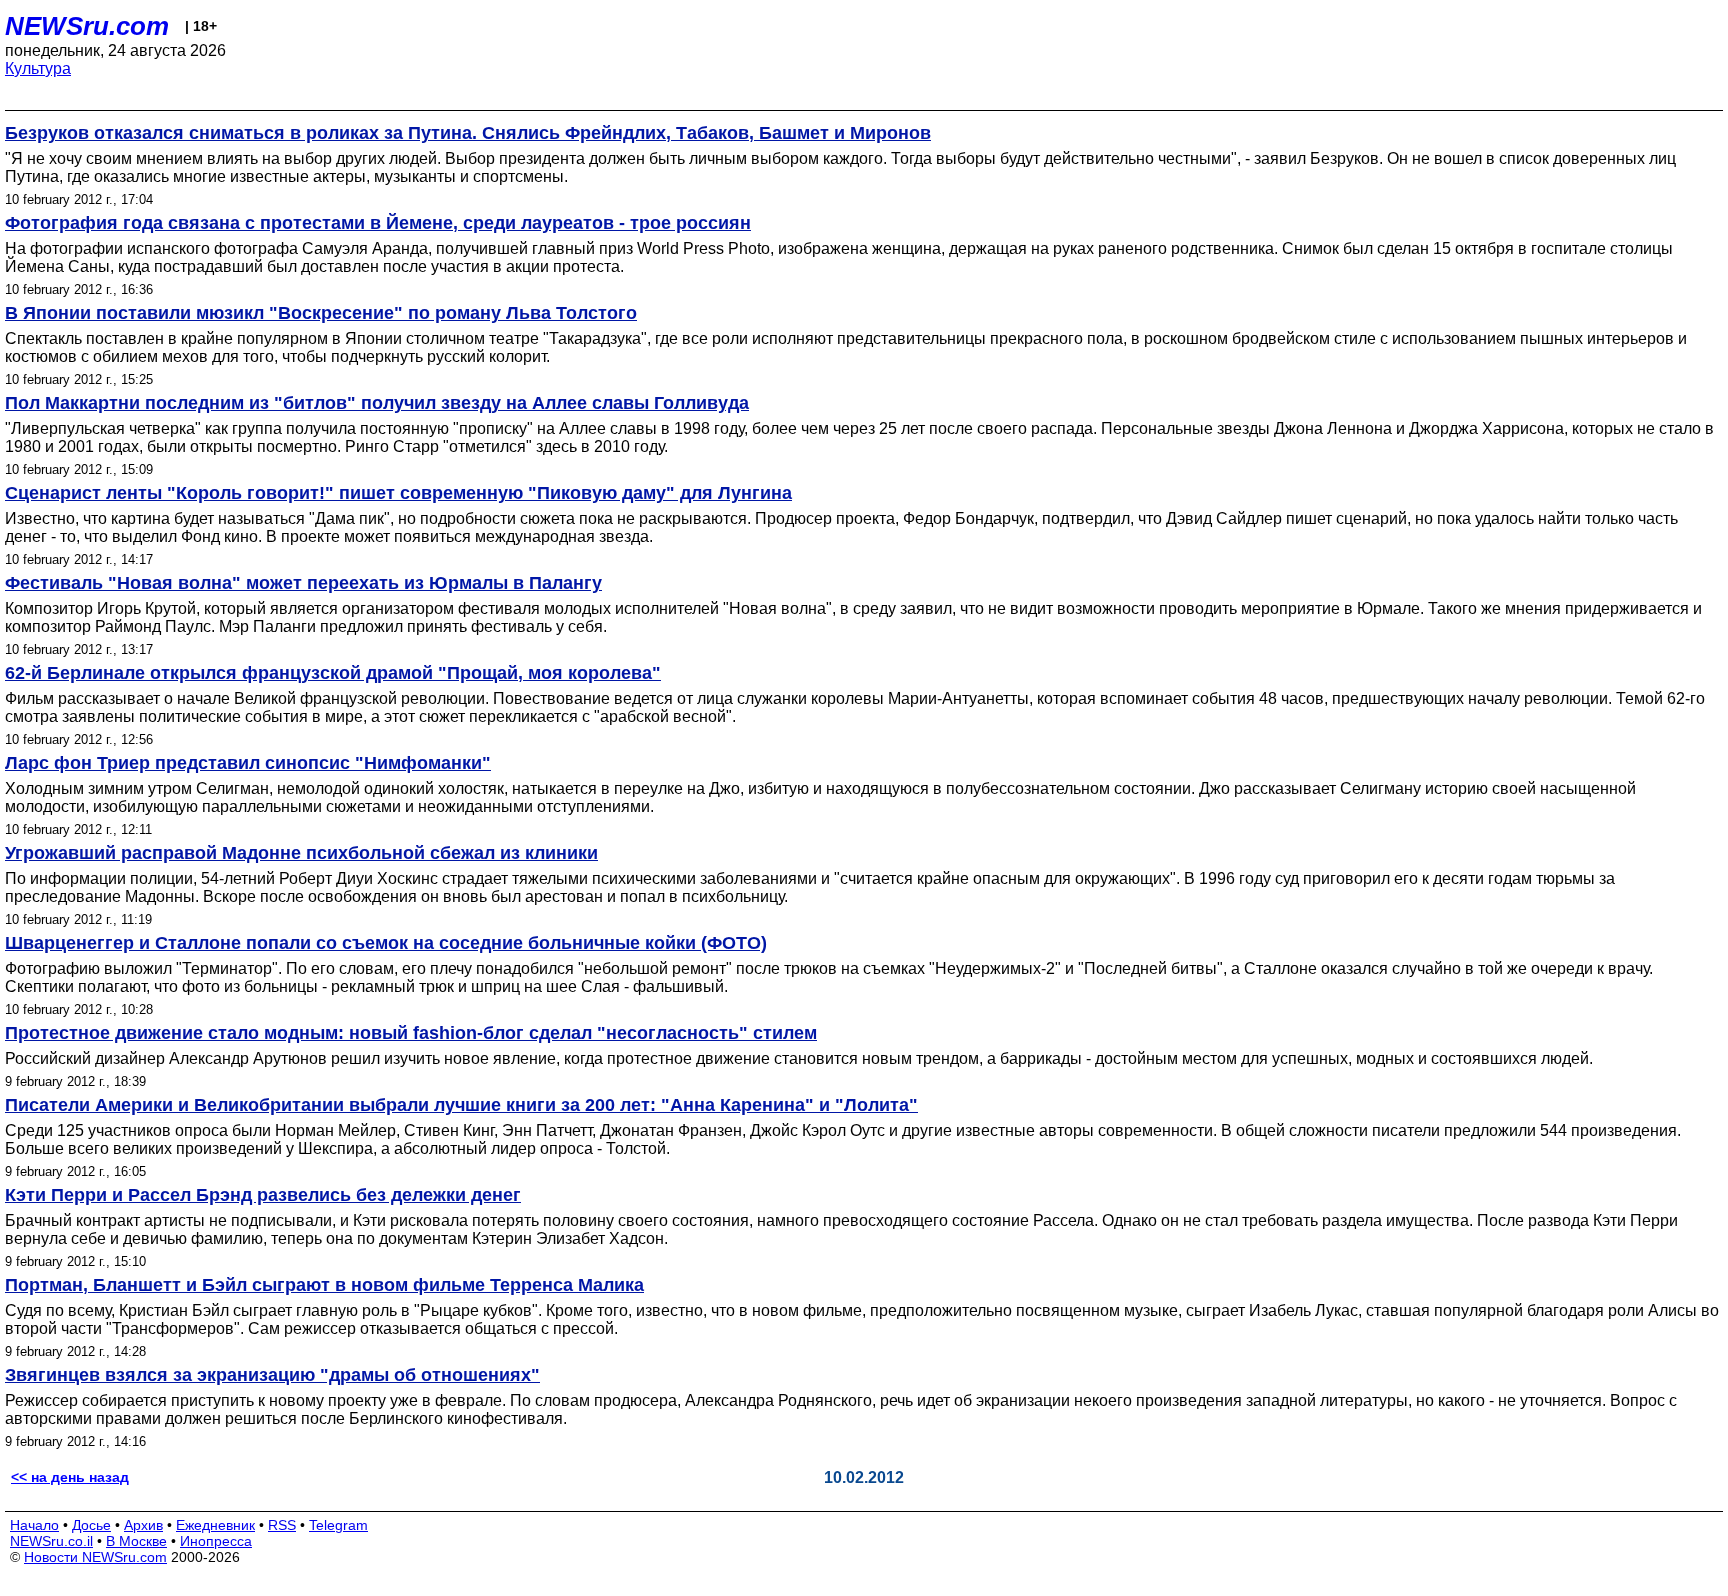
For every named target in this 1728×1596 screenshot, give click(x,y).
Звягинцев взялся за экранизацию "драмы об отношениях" (272, 1375)
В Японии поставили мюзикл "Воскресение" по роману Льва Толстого (321, 313)
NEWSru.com (87, 26)
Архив (143, 1525)
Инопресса (216, 1541)
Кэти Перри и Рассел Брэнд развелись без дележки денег (263, 1195)
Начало (34, 1525)
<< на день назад (70, 1477)
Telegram (338, 1525)
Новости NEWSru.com (95, 1557)
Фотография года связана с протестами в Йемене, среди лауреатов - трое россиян (378, 223)
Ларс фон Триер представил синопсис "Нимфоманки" (248, 763)
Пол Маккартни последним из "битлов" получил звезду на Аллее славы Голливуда (377, 403)
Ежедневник (215, 1525)
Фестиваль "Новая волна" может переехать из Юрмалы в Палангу (303, 583)
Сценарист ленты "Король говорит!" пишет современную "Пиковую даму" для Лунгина (398, 493)
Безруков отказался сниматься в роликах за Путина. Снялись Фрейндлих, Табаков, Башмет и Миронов (468, 133)
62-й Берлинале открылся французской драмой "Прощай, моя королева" (333, 673)
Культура (38, 68)
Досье (91, 1525)
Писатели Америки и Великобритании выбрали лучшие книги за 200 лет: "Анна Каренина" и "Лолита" (461, 1105)
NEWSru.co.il (51, 1541)
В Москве (136, 1541)
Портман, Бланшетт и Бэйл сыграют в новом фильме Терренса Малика (324, 1285)
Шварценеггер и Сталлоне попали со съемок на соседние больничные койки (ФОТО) (386, 943)
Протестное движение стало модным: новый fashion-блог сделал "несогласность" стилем (411, 1033)
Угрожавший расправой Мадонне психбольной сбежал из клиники (301, 853)
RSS (282, 1525)
